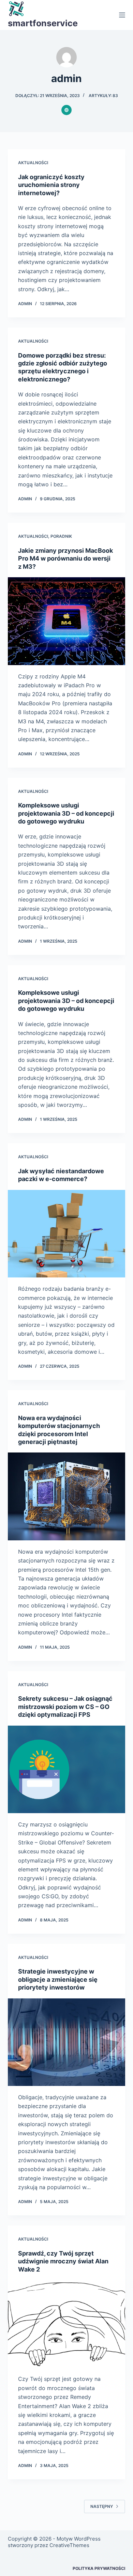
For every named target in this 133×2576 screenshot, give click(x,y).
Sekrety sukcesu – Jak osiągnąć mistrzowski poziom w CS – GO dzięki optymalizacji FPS (65, 1707)
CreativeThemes (69, 2545)
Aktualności (33, 163)
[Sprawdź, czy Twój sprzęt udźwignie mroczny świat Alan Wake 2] (66, 2324)
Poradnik (61, 536)
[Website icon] (66, 110)
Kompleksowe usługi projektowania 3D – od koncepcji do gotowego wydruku (66, 813)
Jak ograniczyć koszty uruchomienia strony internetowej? (51, 185)
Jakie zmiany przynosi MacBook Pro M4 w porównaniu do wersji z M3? (65, 559)
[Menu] (122, 15)
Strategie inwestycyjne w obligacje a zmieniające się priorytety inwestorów (58, 1979)
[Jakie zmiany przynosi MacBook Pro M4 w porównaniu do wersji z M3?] (66, 621)
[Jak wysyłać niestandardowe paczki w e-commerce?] (66, 1234)
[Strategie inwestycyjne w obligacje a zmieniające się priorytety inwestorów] (66, 2042)
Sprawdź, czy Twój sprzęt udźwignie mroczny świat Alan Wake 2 (63, 2261)
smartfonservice (43, 23)
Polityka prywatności (99, 2568)
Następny (102, 2506)
